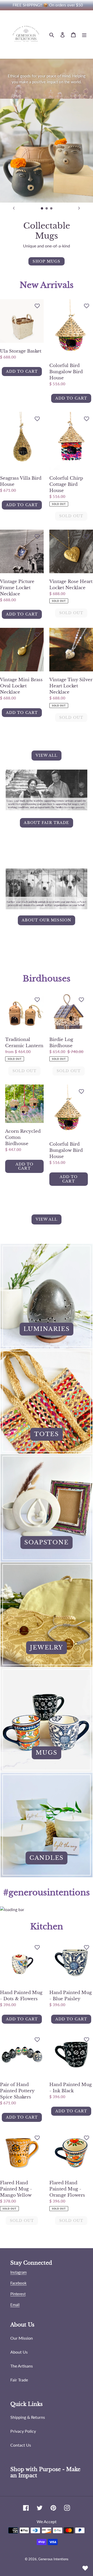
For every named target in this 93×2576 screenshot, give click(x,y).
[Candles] (47, 1825)
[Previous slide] (14, 208)
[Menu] (84, 35)
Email (15, 2305)
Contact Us (21, 2445)
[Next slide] (79, 208)
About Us (19, 2352)
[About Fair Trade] (47, 819)
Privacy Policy (23, 2431)
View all (47, 755)
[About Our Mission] (47, 917)
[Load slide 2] (47, 209)
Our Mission (22, 2338)
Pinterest (18, 2294)
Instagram (18, 2272)
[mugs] (47, 1720)
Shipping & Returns (28, 2417)
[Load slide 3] (51, 209)
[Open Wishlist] (85, 2568)
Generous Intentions (53, 2559)
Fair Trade (19, 2380)
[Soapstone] (47, 1508)
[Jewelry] (47, 1615)
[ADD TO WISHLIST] (37, 306)
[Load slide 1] (42, 209)
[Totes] (47, 1401)
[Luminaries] (47, 1296)
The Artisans (22, 2366)
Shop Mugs (46, 261)
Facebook (18, 2283)
